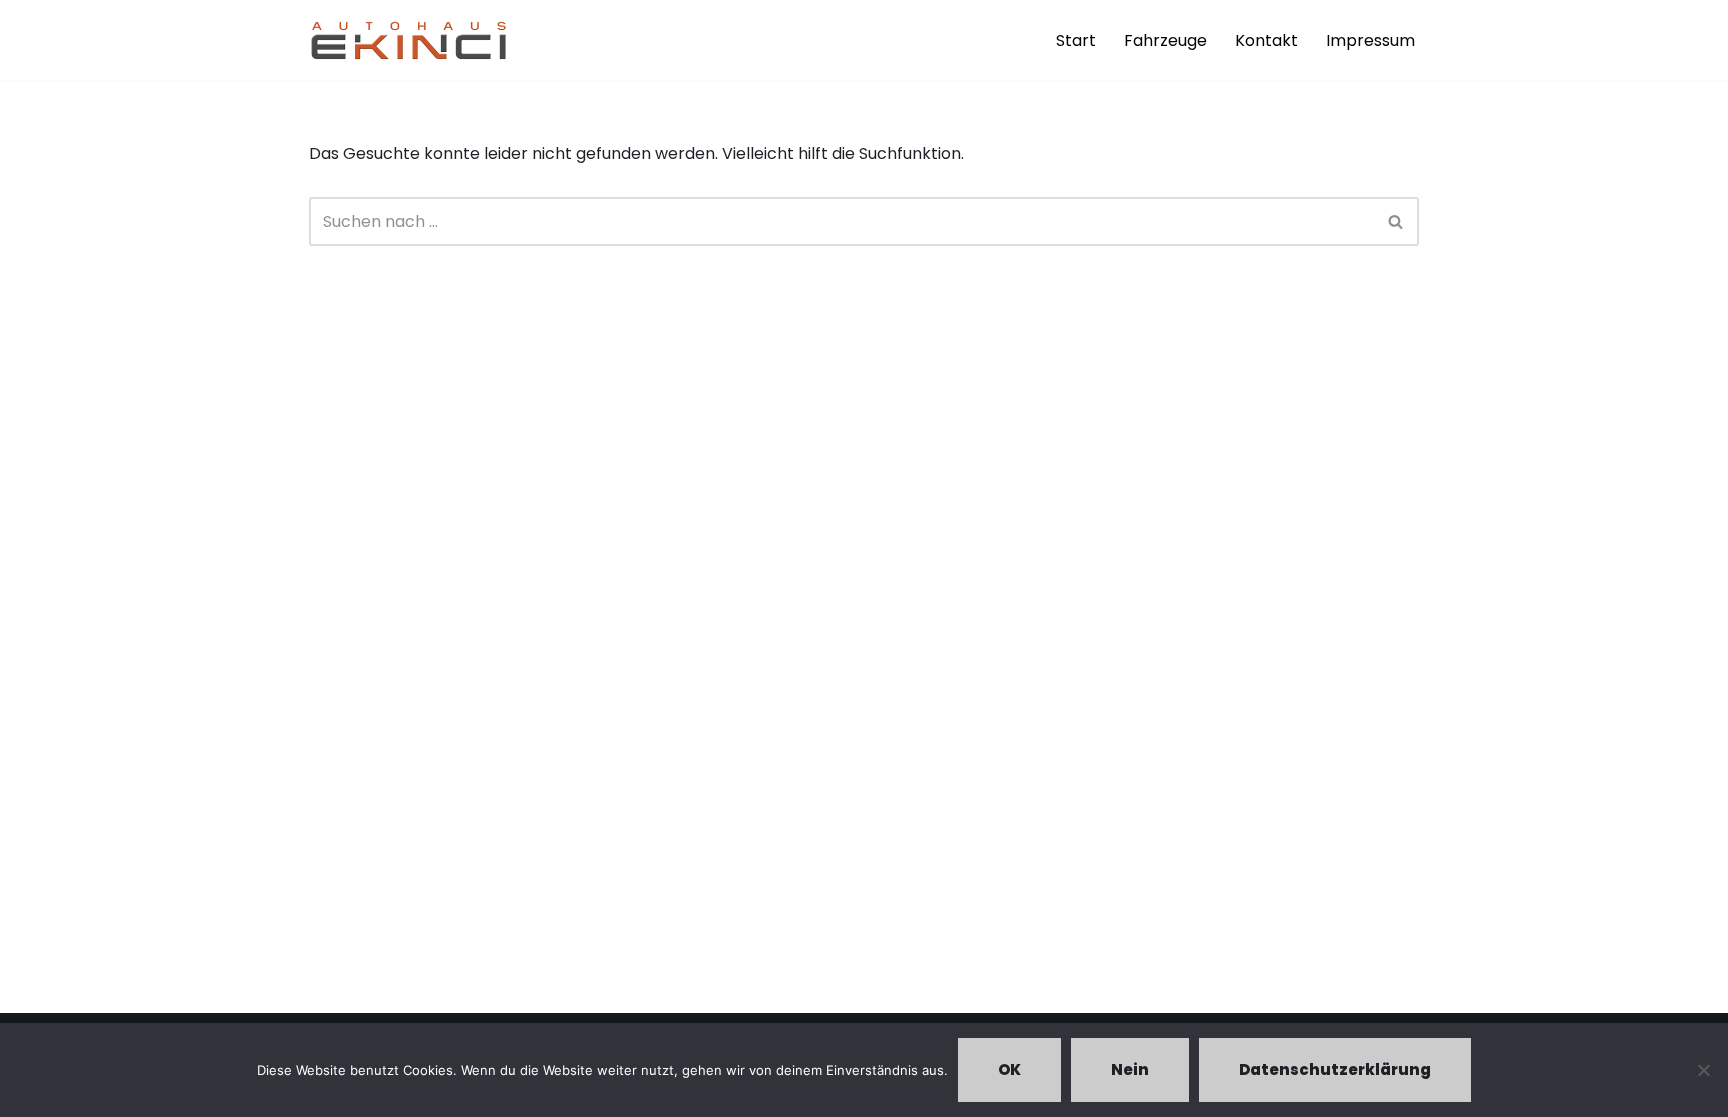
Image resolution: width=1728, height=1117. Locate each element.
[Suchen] (1396, 221)
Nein (1130, 1069)
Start (1076, 40)
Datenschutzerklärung (1335, 1069)
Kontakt (1266, 40)
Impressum (1370, 40)
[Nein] (1703, 1070)
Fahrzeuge (1165, 40)
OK (1009, 1069)
